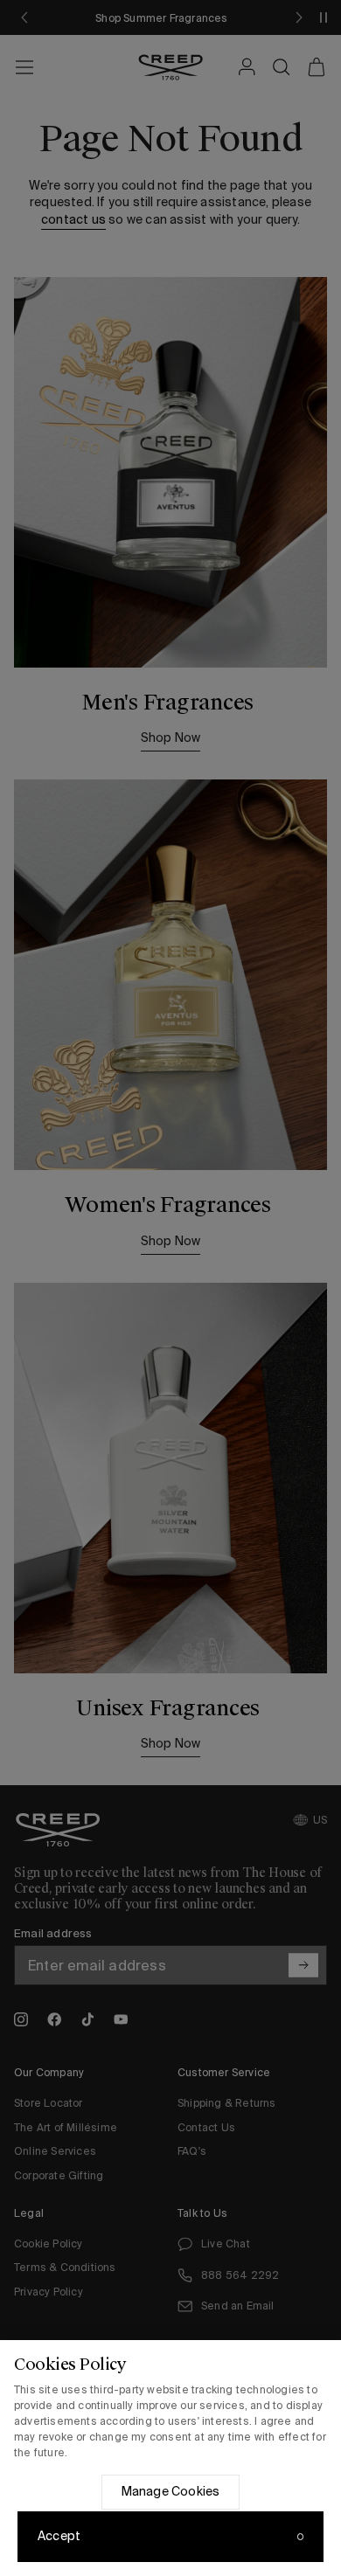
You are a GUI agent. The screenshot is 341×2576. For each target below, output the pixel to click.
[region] (170, 2458)
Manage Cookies (171, 2491)
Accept (59, 2536)
